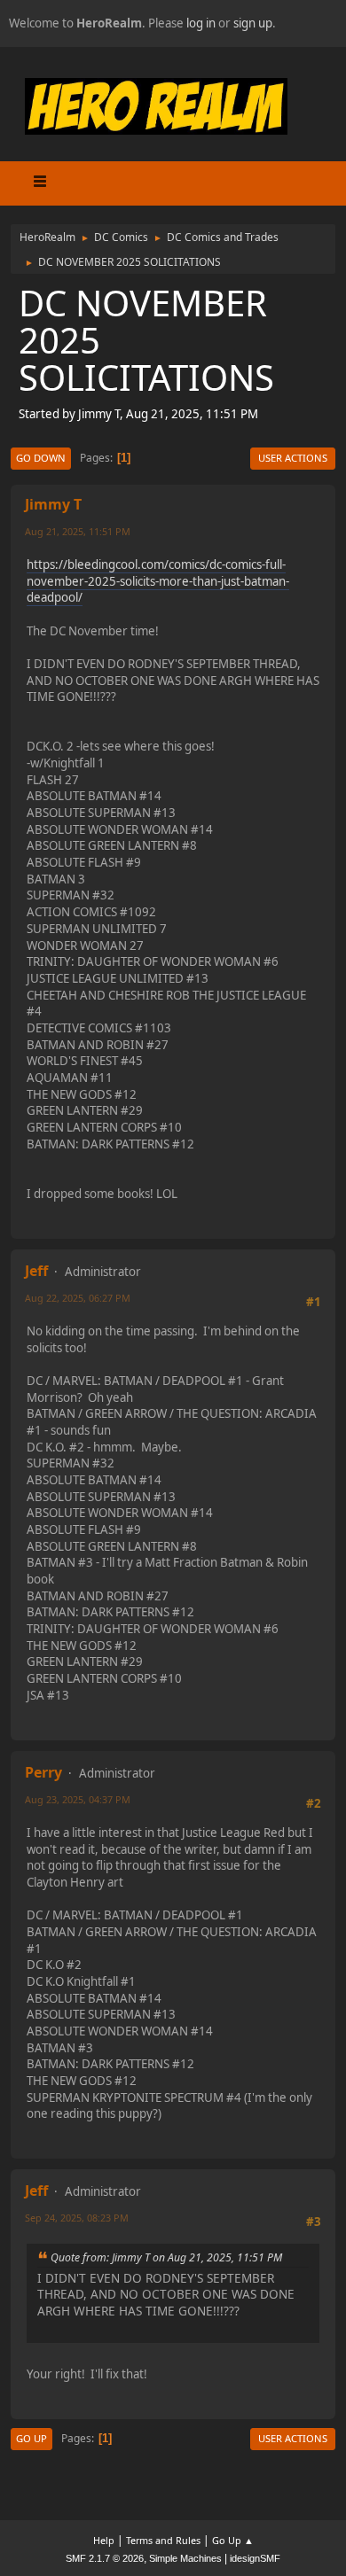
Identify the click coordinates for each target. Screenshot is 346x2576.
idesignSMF (255, 2558)
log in (201, 23)
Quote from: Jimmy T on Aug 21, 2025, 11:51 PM (166, 2257)
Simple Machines (185, 2558)
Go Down (41, 458)
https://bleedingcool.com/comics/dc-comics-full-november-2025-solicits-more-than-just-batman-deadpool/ (158, 581)
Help (104, 2540)
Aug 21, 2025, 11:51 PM (78, 531)
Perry (43, 1772)
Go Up (31, 2438)
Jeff (36, 1271)
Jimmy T (53, 504)
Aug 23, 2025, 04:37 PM (78, 1799)
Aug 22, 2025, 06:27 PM (78, 1298)
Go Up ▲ (233, 2540)
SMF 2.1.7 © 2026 (105, 2558)
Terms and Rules (163, 2540)
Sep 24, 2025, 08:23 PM (77, 2218)
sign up (253, 23)
